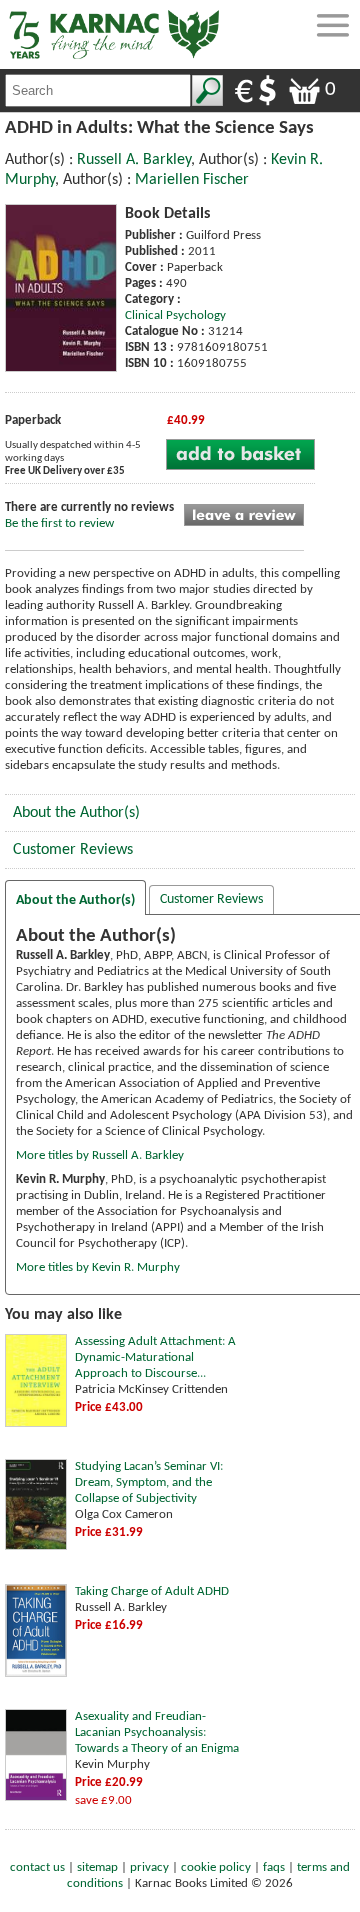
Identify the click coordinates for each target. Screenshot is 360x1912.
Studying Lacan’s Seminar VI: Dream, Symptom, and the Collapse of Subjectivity (149, 1482)
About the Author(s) (76, 813)
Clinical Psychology (175, 315)
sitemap (97, 1867)
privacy (149, 1867)
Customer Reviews (73, 850)
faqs (274, 1867)
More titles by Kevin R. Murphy (98, 1267)
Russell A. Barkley (134, 160)
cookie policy (216, 1867)
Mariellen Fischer (192, 180)
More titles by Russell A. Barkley (100, 1155)
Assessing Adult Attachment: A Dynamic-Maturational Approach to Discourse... (155, 1357)
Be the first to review (59, 523)
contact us (37, 1867)
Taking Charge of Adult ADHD (152, 1591)
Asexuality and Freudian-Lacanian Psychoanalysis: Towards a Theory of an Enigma (157, 1732)
